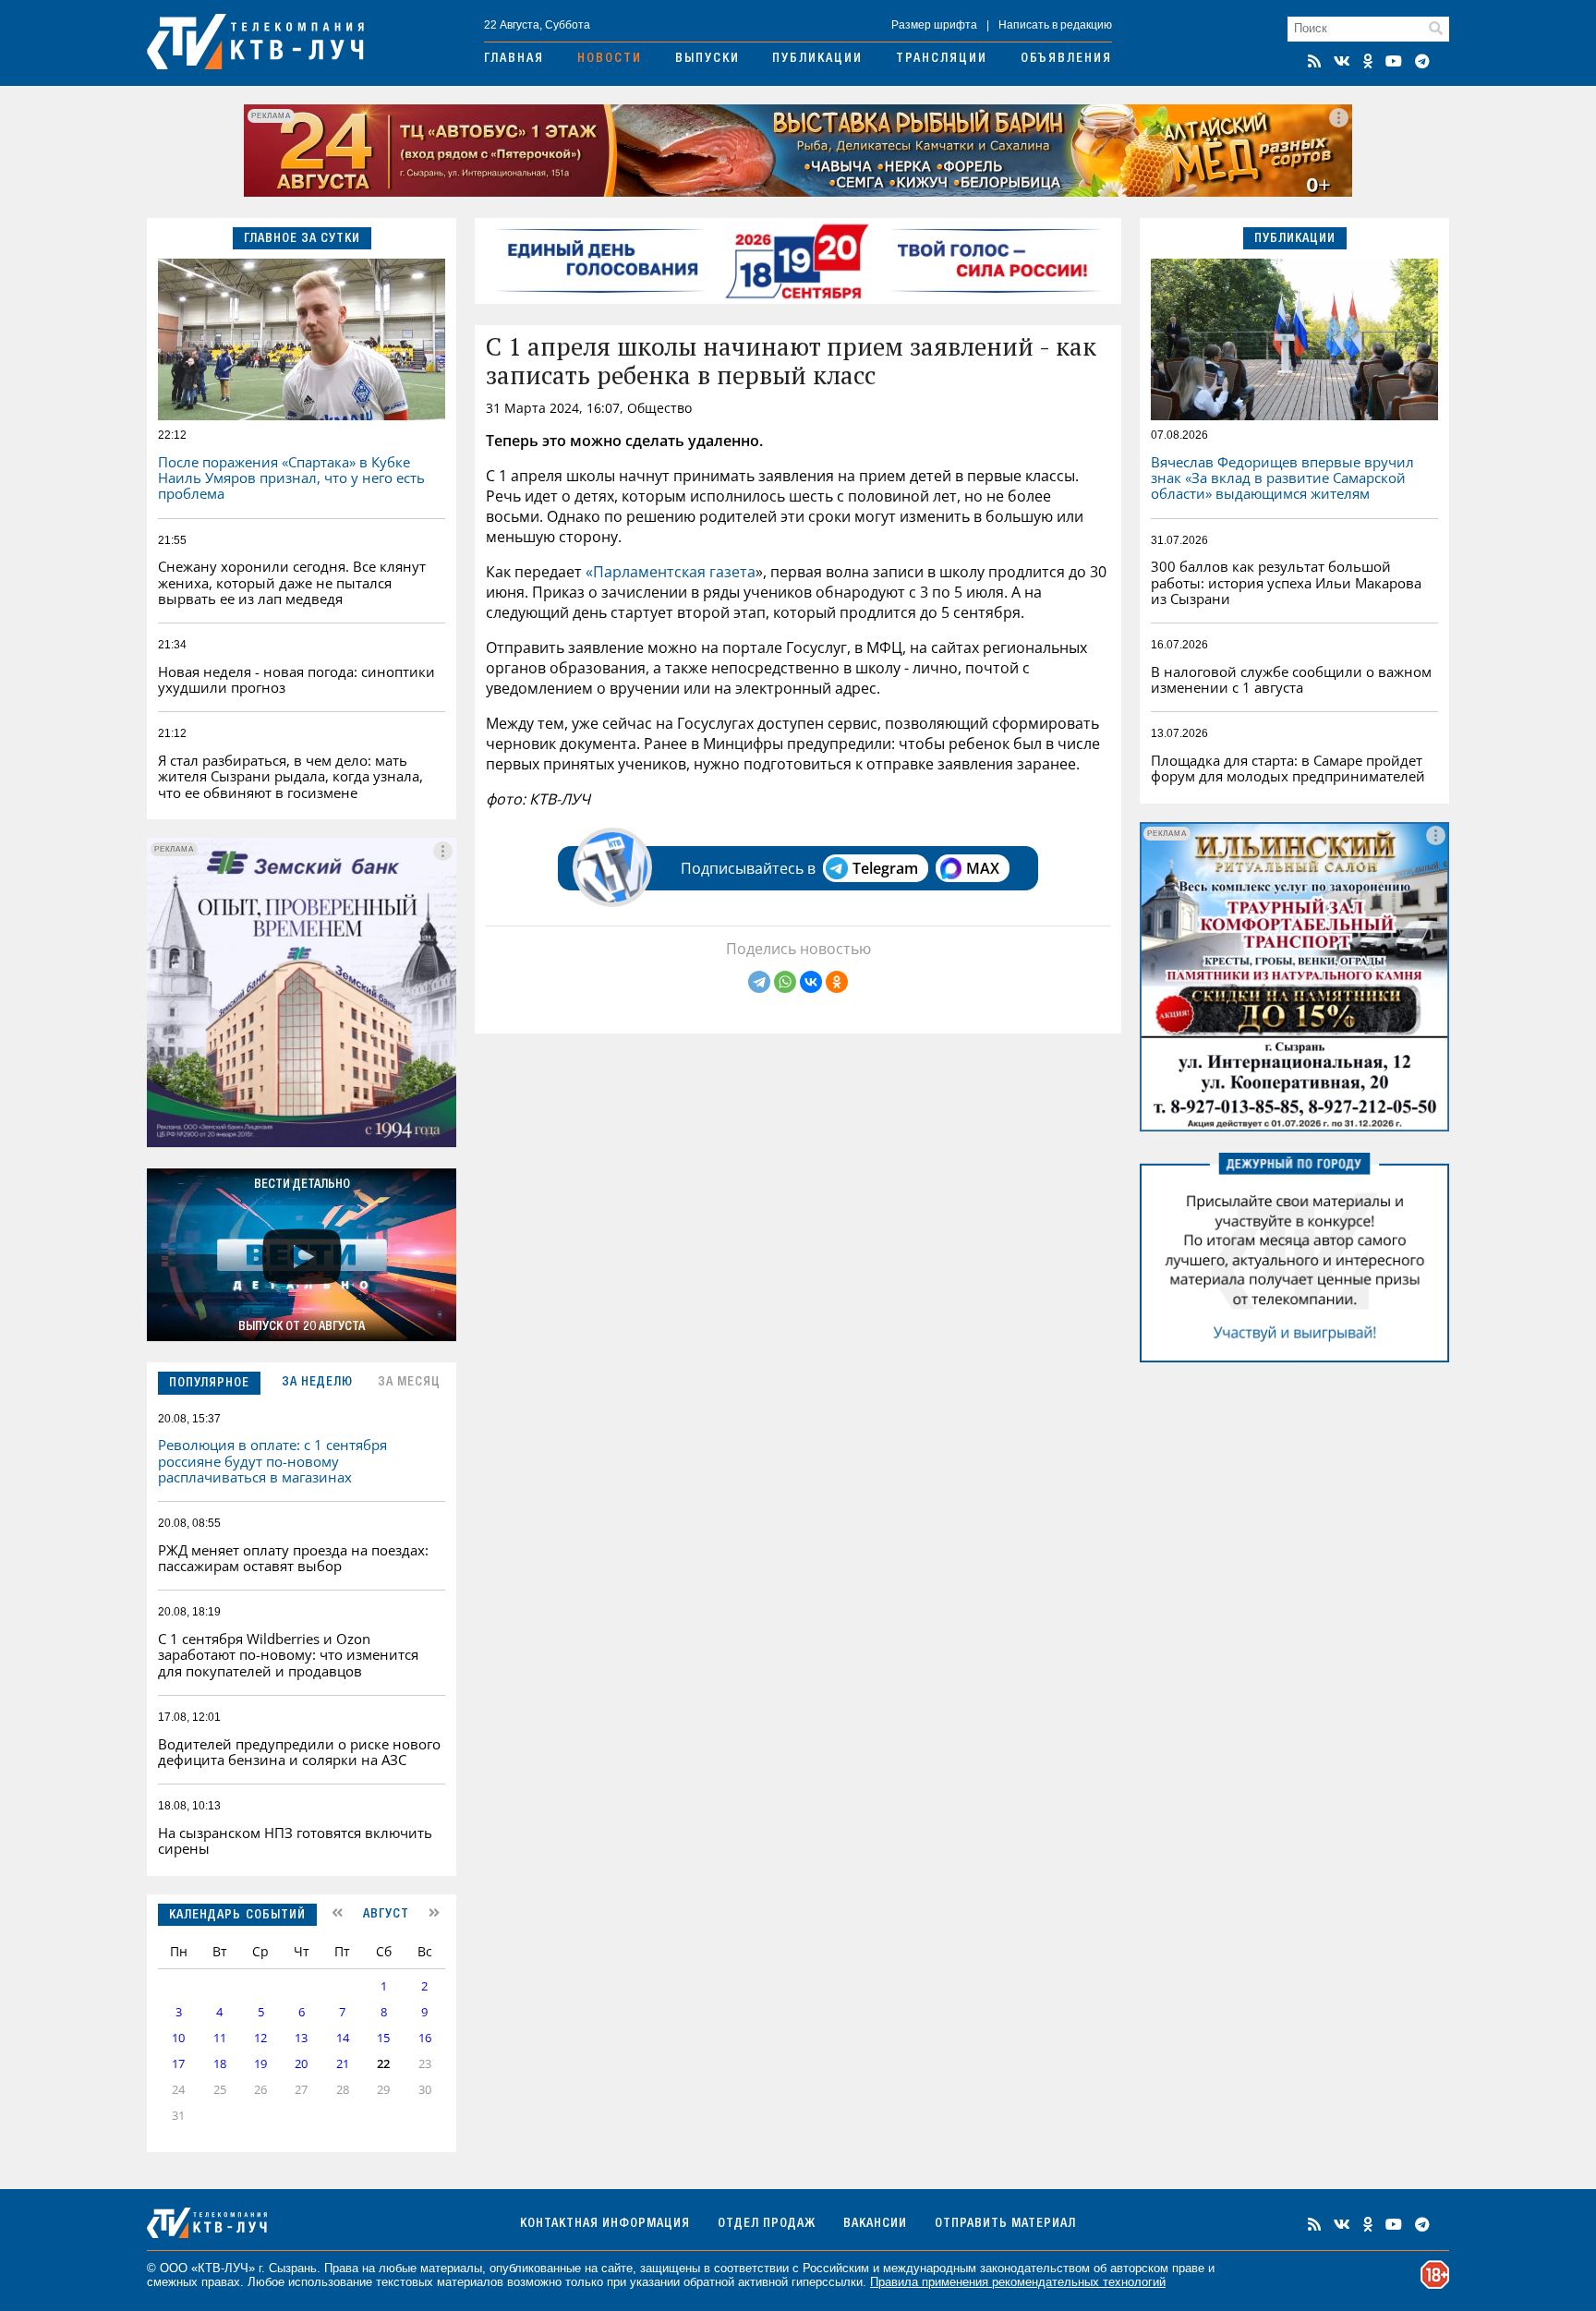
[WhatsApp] (785, 982)
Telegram (885, 868)
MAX (983, 868)
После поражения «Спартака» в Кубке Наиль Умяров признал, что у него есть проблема (291, 478)
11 (220, 2038)
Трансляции (942, 59)
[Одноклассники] (837, 982)
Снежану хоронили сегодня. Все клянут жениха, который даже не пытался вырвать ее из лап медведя (292, 582)
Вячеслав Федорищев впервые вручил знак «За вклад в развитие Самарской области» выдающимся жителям (1282, 478)
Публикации (817, 59)
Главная (514, 59)
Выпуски (707, 59)
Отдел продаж (767, 2224)
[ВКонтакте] (811, 982)
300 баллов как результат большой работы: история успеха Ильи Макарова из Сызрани (1286, 582)
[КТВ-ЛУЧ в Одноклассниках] (1368, 61)
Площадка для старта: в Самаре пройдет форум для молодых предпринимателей (1288, 768)
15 (383, 2038)
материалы (451, 2268)
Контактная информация (605, 2224)
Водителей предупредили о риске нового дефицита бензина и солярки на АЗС (299, 1752)
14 (343, 2038)
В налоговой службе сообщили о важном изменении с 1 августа (1291, 679)
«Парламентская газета (671, 572)
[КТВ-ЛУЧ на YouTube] (1394, 61)
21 (343, 2064)
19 (260, 2064)
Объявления (1066, 59)
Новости (610, 59)
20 (301, 2064)
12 (260, 2038)
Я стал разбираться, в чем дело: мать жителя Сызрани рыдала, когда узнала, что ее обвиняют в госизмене (290, 776)
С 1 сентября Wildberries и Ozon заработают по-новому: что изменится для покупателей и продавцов (288, 1655)
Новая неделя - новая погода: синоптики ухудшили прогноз (296, 679)
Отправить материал (1005, 2224)
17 (178, 2064)
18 (220, 2064)
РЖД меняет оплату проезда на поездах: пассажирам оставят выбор (293, 1558)
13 (301, 2038)
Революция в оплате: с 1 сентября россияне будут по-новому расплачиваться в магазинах (272, 1461)
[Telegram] (759, 982)
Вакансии (875, 2224)
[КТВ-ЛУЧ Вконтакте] (1342, 61)
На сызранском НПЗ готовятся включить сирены (295, 1840)
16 (425, 2038)
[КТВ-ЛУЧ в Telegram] (1422, 61)
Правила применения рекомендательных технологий (1018, 2282)
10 (178, 2038)
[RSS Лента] (1314, 61)
